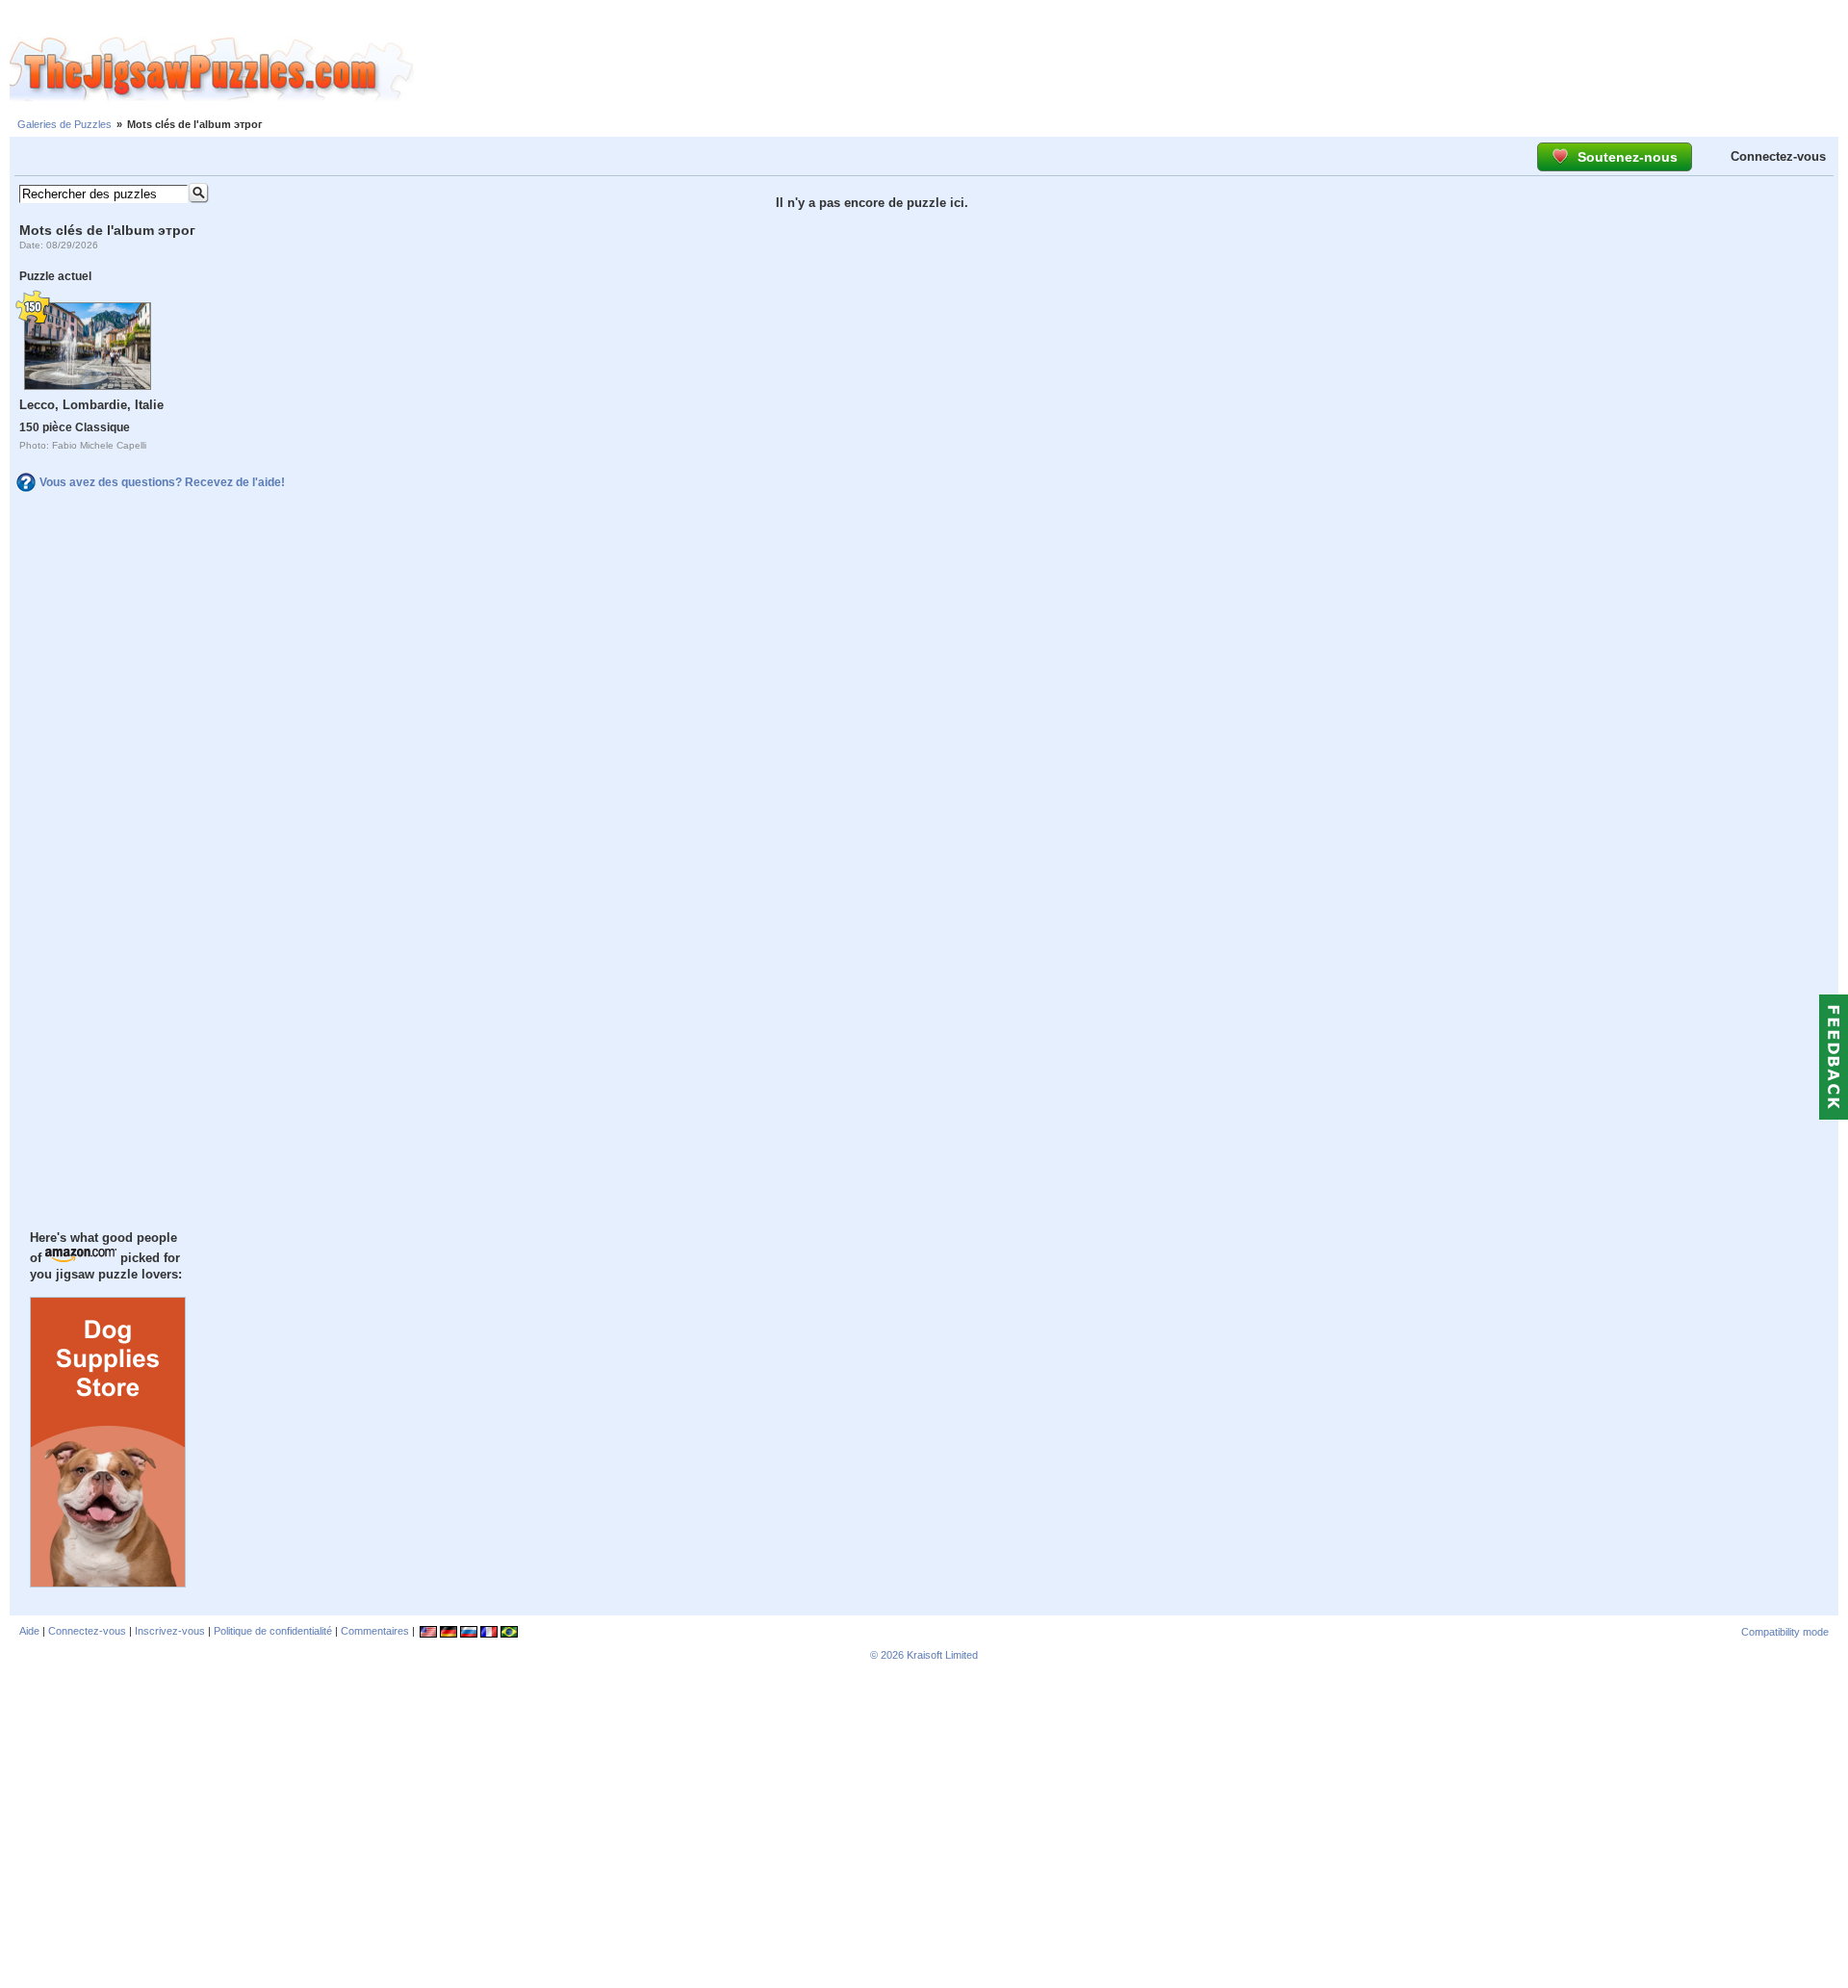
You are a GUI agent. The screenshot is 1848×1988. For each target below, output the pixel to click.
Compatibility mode (1785, 1632)
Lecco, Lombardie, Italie (91, 405)
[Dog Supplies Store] (108, 1583)
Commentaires (375, 1631)
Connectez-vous (1778, 156)
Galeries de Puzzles (64, 124)
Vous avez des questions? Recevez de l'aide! (162, 482)
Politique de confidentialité (273, 1631)
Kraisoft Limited (942, 1655)
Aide (29, 1631)
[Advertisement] (1131, 70)
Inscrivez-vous (170, 1631)
